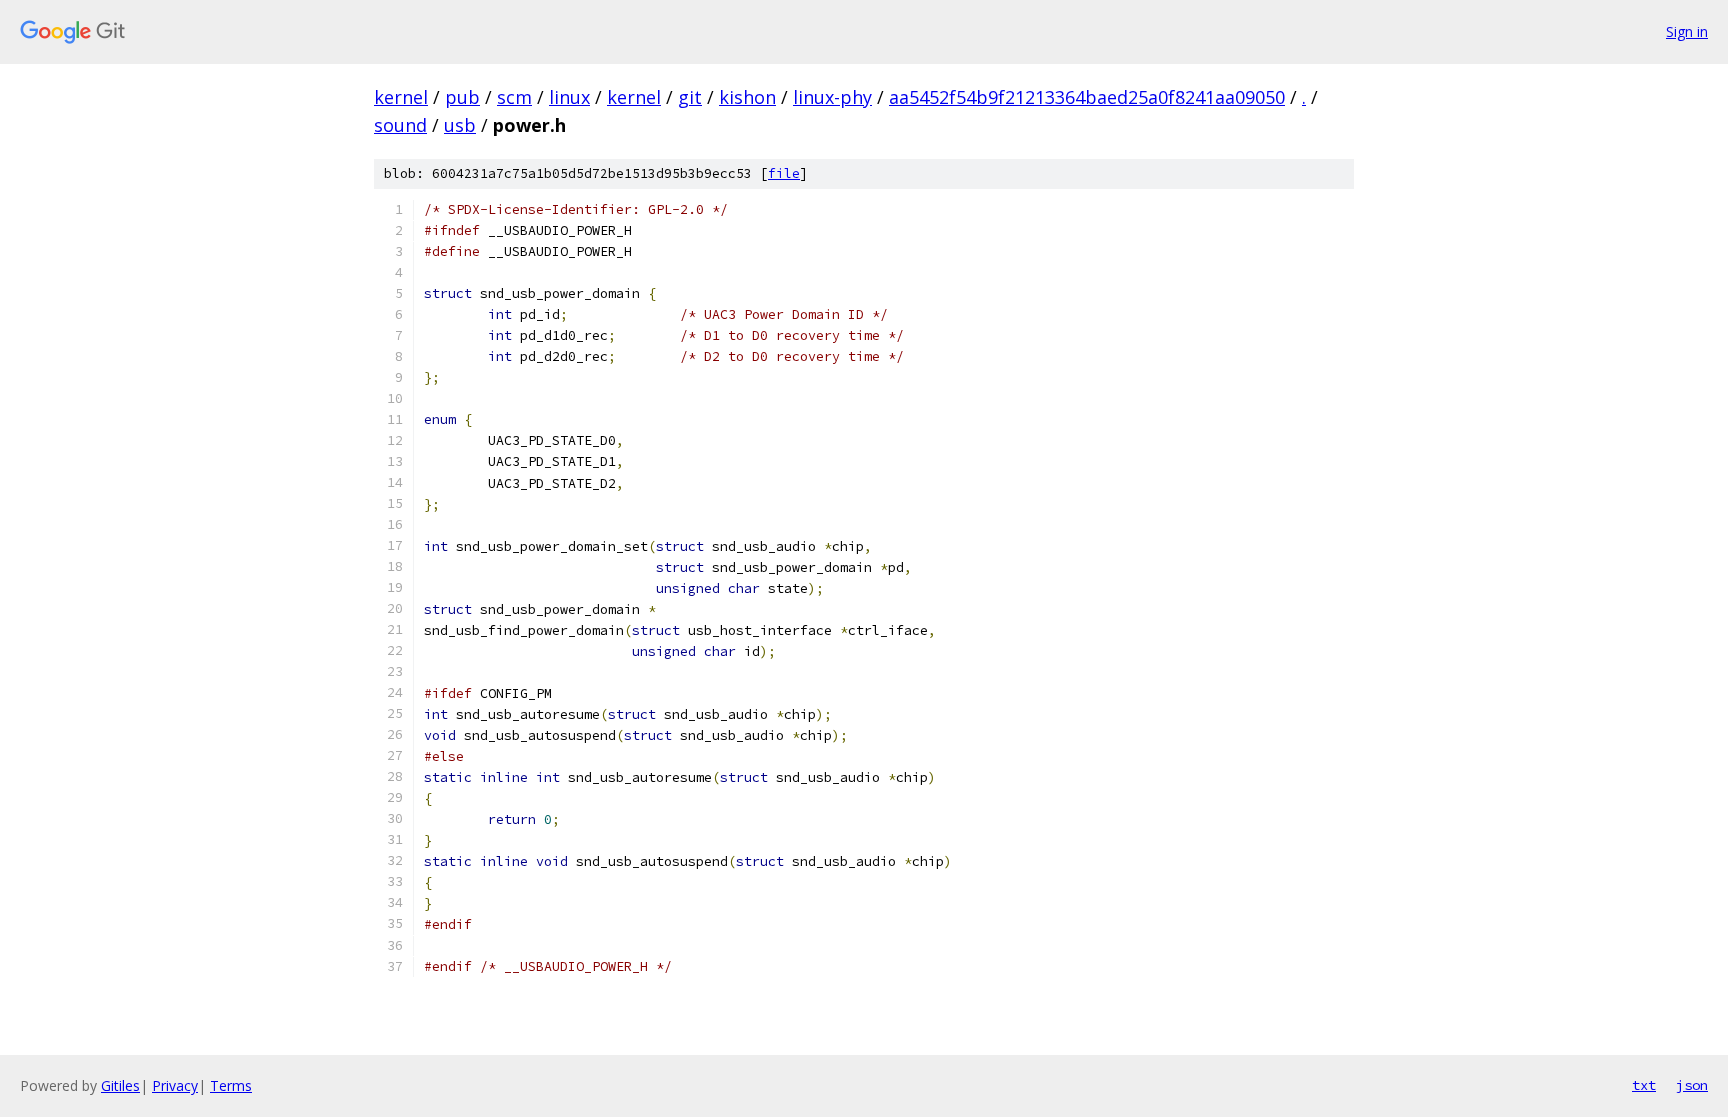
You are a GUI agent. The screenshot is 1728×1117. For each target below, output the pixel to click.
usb (460, 125)
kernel (401, 97)
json (1692, 1085)
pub (462, 97)
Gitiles (120, 1085)
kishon (747, 97)
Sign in (1687, 31)
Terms (231, 1085)
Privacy (175, 1085)
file (784, 173)
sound (400, 125)
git (690, 97)
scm (514, 97)
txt (1644, 1085)
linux (569, 97)
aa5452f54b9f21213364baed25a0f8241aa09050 (1087, 97)
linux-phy (832, 97)
